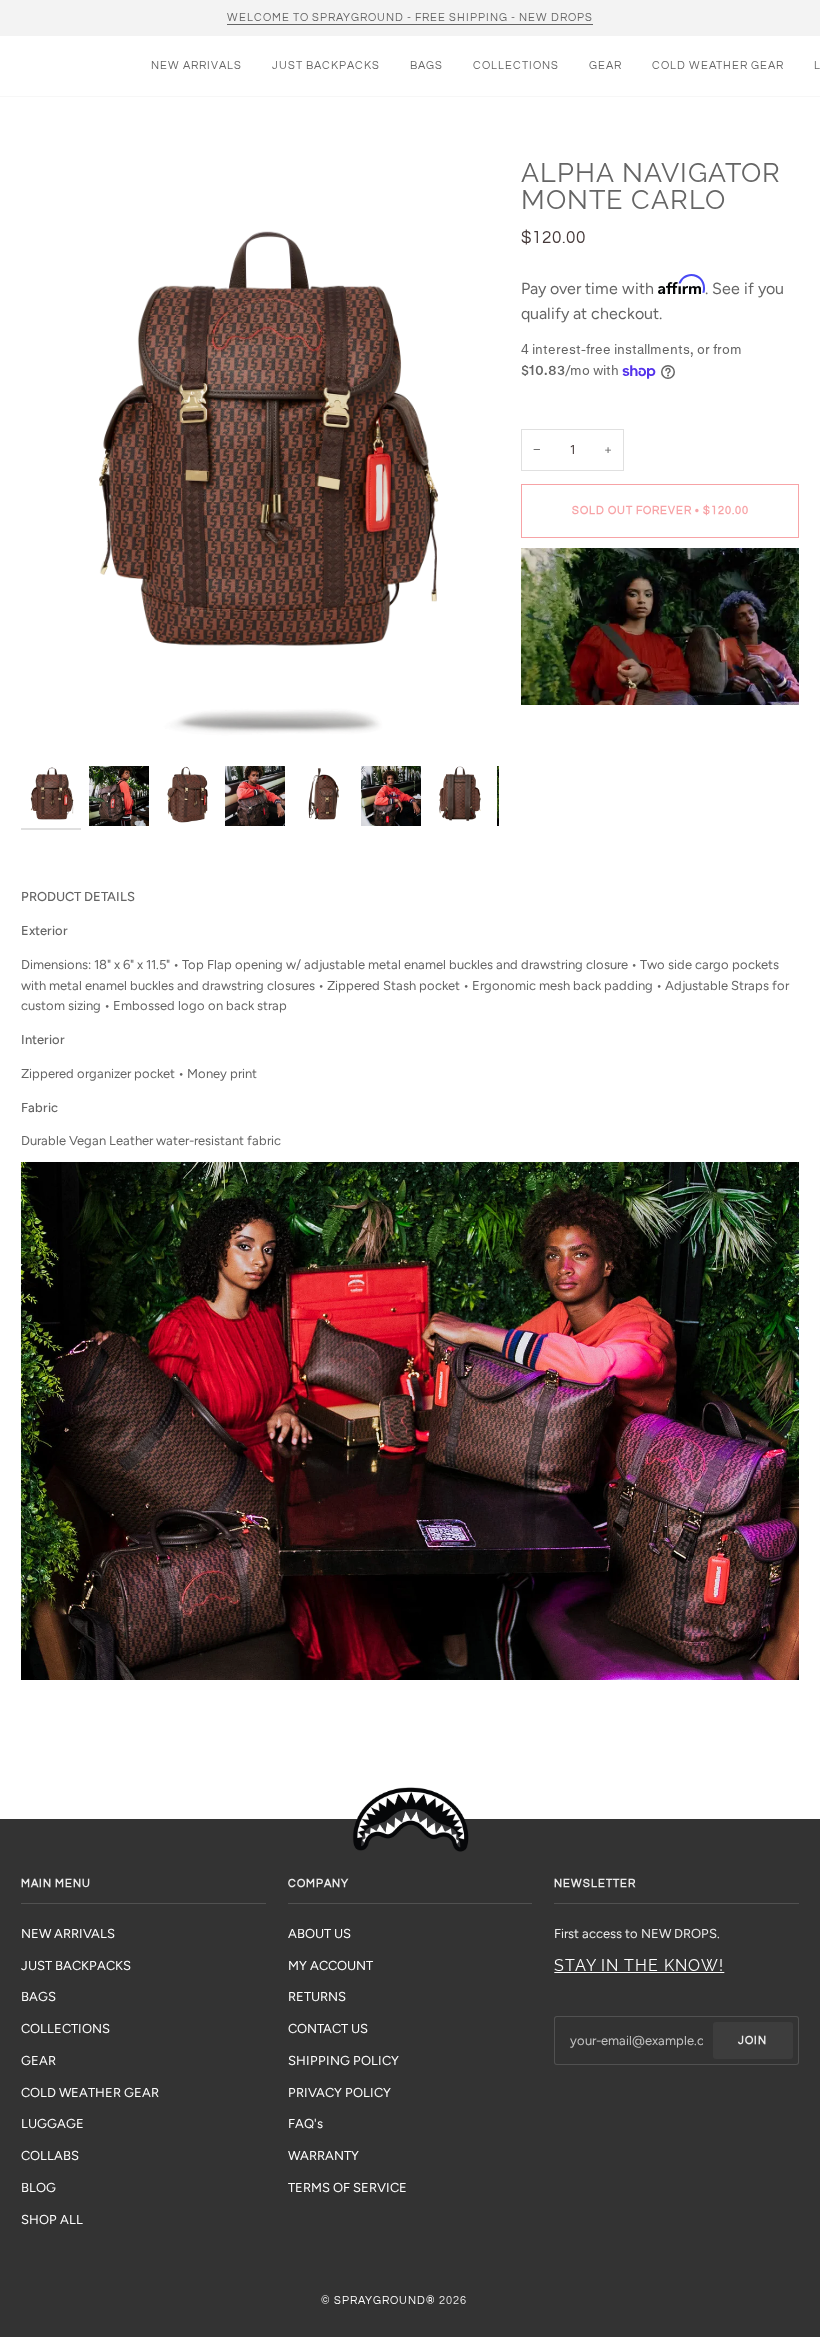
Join (752, 2040)
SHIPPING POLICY (343, 2060)
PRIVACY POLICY (339, 2092)
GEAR (38, 2060)
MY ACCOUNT (330, 1965)
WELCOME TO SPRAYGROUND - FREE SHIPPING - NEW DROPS (410, 17)
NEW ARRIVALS (68, 1933)
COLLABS (50, 2155)
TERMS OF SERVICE (347, 2187)
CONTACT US (328, 2028)
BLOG (38, 2187)
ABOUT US (319, 1933)
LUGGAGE (52, 2123)
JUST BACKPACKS (76, 1965)
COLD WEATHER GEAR (90, 2092)
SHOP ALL (52, 2219)
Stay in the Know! (639, 1965)
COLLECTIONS (65, 2028)
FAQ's (305, 2123)
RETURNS (317, 1996)
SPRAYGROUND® (385, 2300)
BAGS (38, 1996)
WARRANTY (323, 2155)
